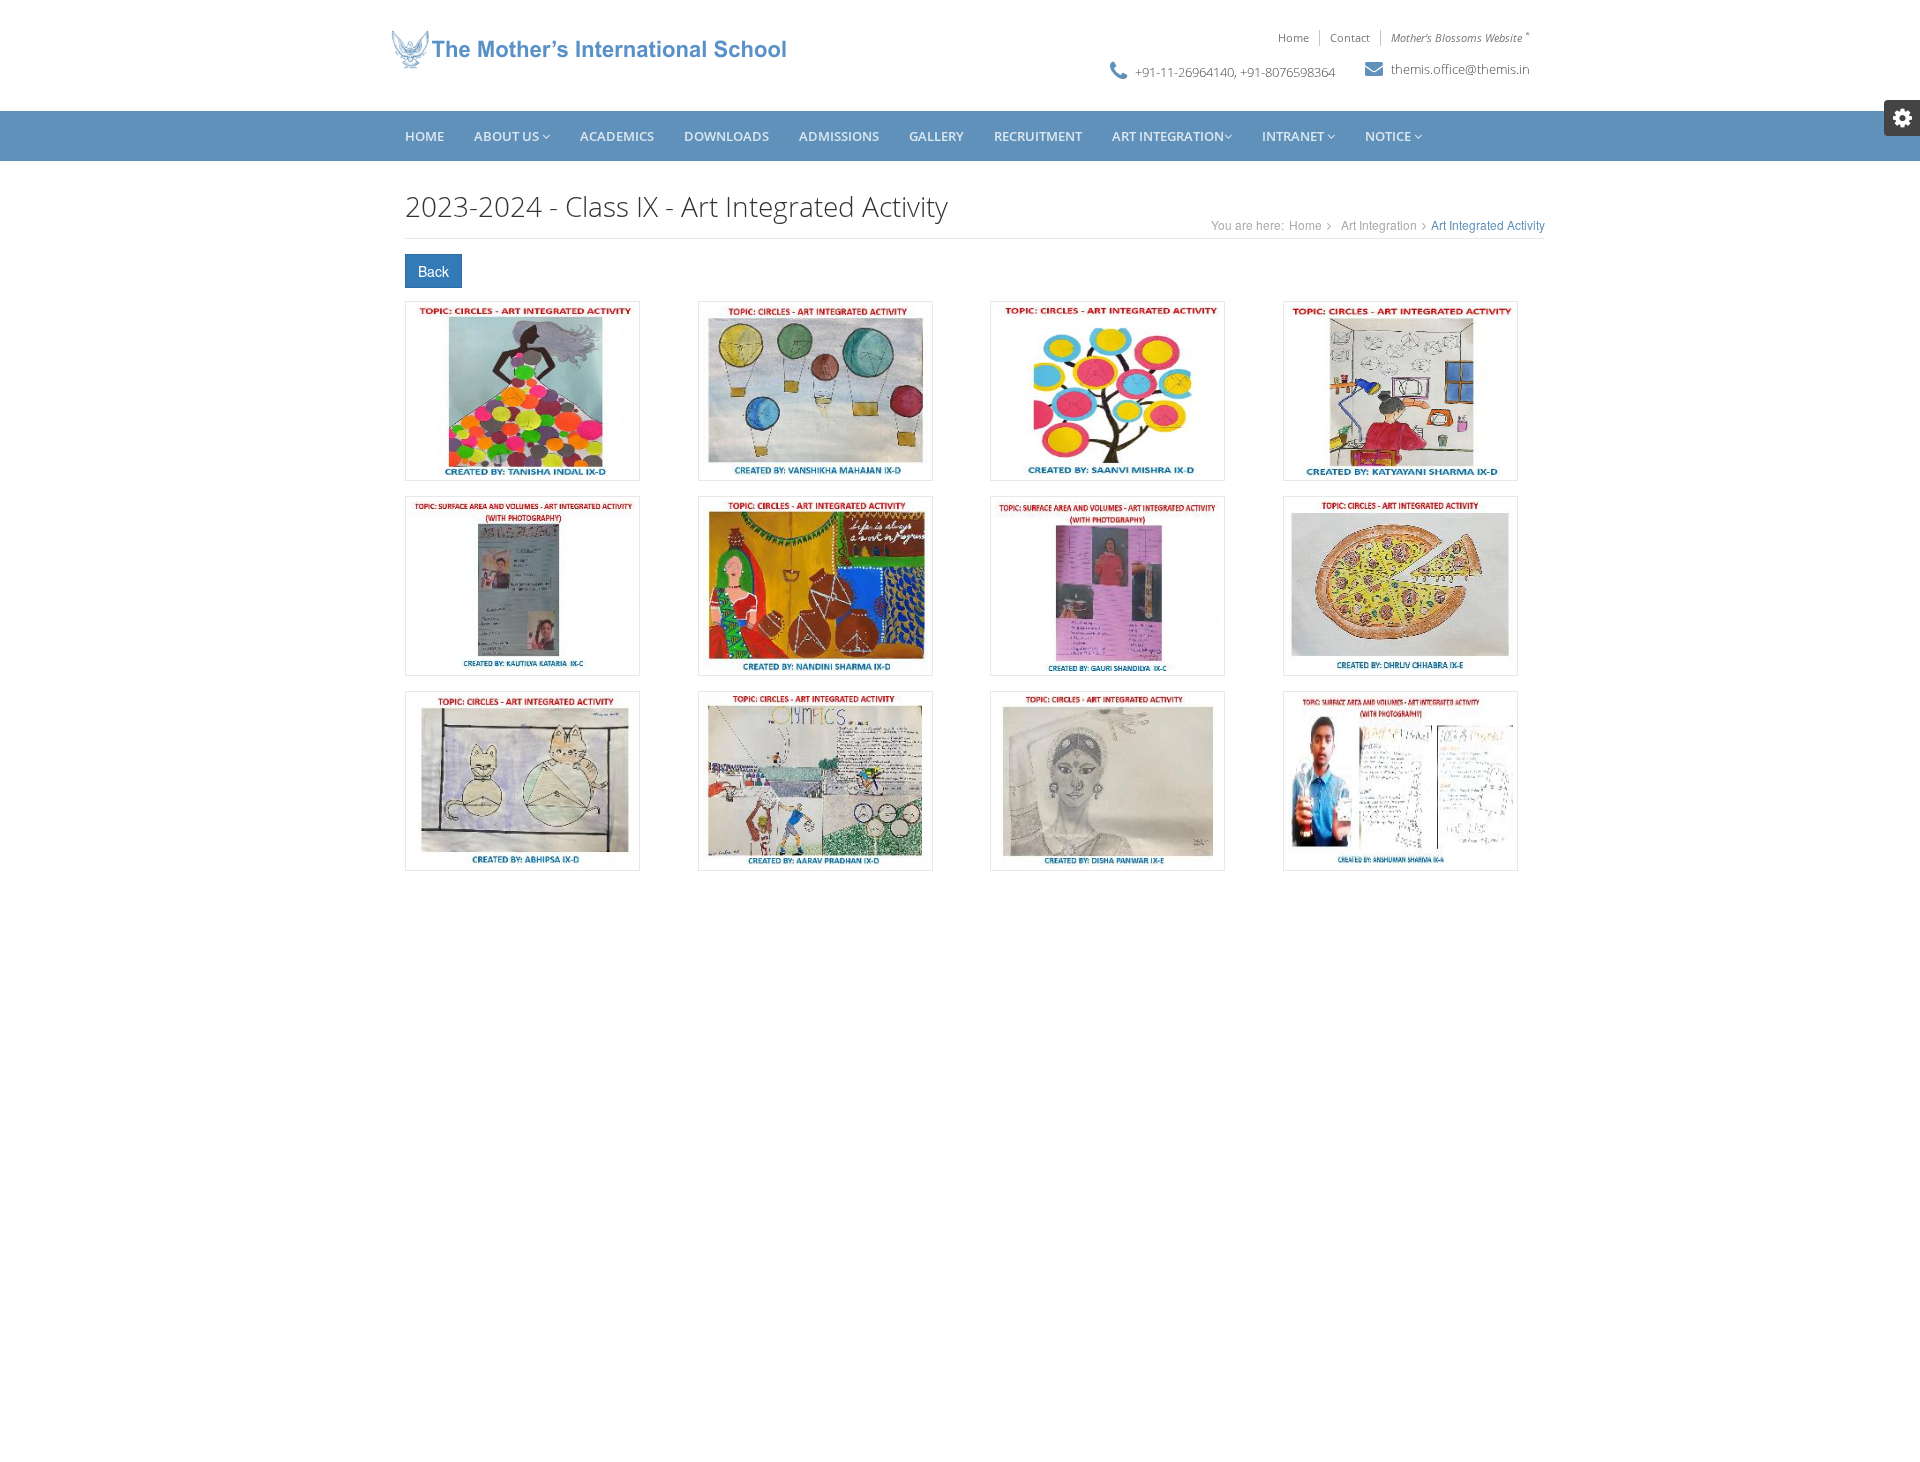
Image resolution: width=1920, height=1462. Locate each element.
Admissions (839, 136)
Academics (617, 136)
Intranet (1294, 136)
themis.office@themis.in (1460, 69)
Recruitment (1038, 136)
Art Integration (1168, 136)
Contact (1350, 37)
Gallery (936, 136)
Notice (1389, 136)
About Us (508, 136)
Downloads (726, 136)
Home (1293, 37)
